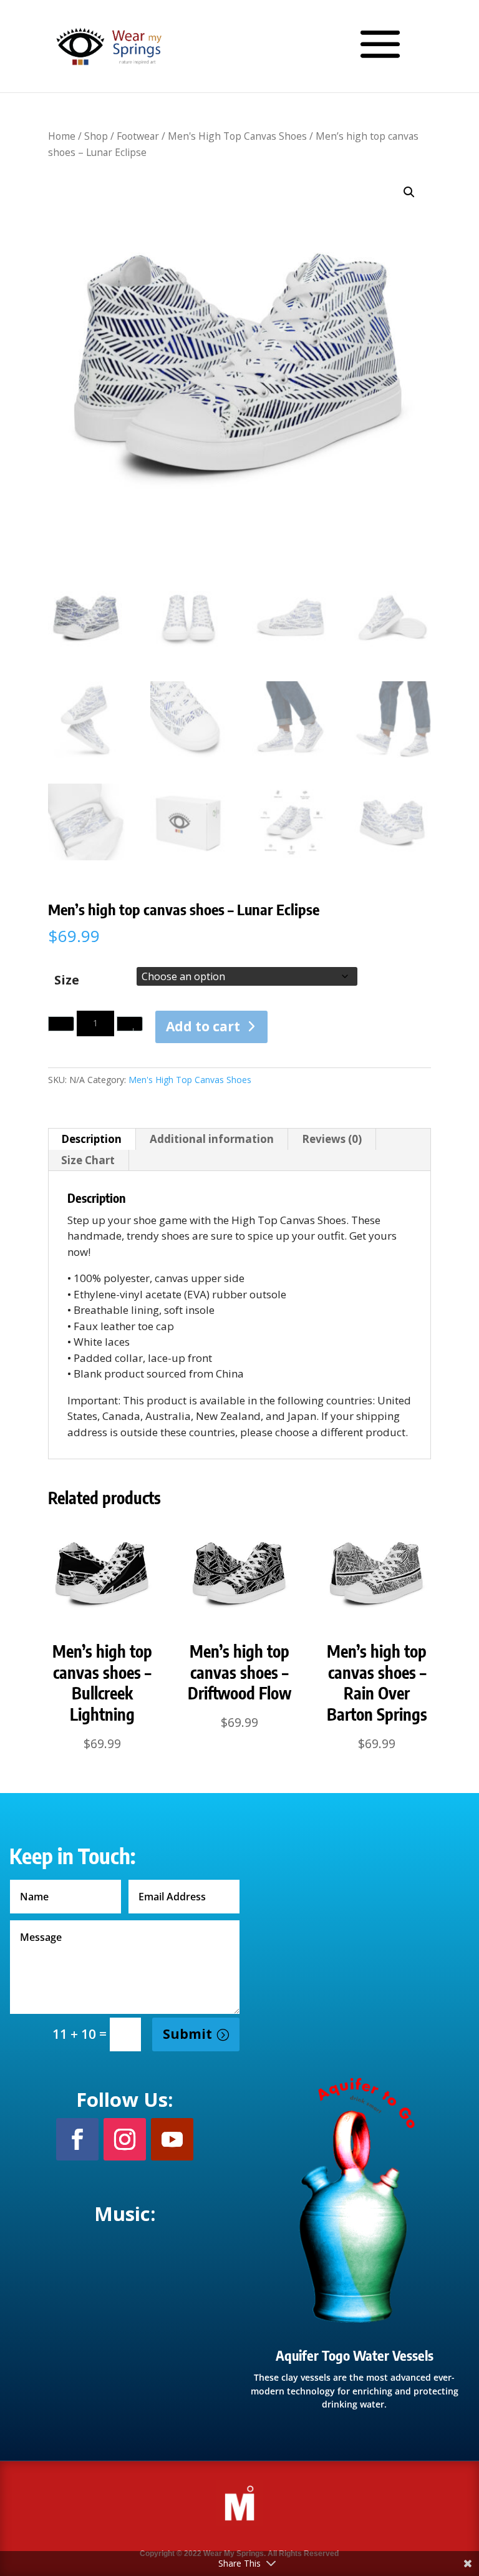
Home (62, 136)
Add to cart (203, 1026)
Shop (96, 136)
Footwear (138, 136)
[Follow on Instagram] (125, 2139)
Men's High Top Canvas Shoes (237, 136)
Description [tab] (91, 1139)
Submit (187, 2034)
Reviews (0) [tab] (332, 1139)
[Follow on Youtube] (172, 2139)
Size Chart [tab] (88, 1160)
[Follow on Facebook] (77, 2139)
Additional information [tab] (212, 1139)
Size (67, 980)
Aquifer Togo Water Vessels (355, 2355)
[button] (409, 192)
